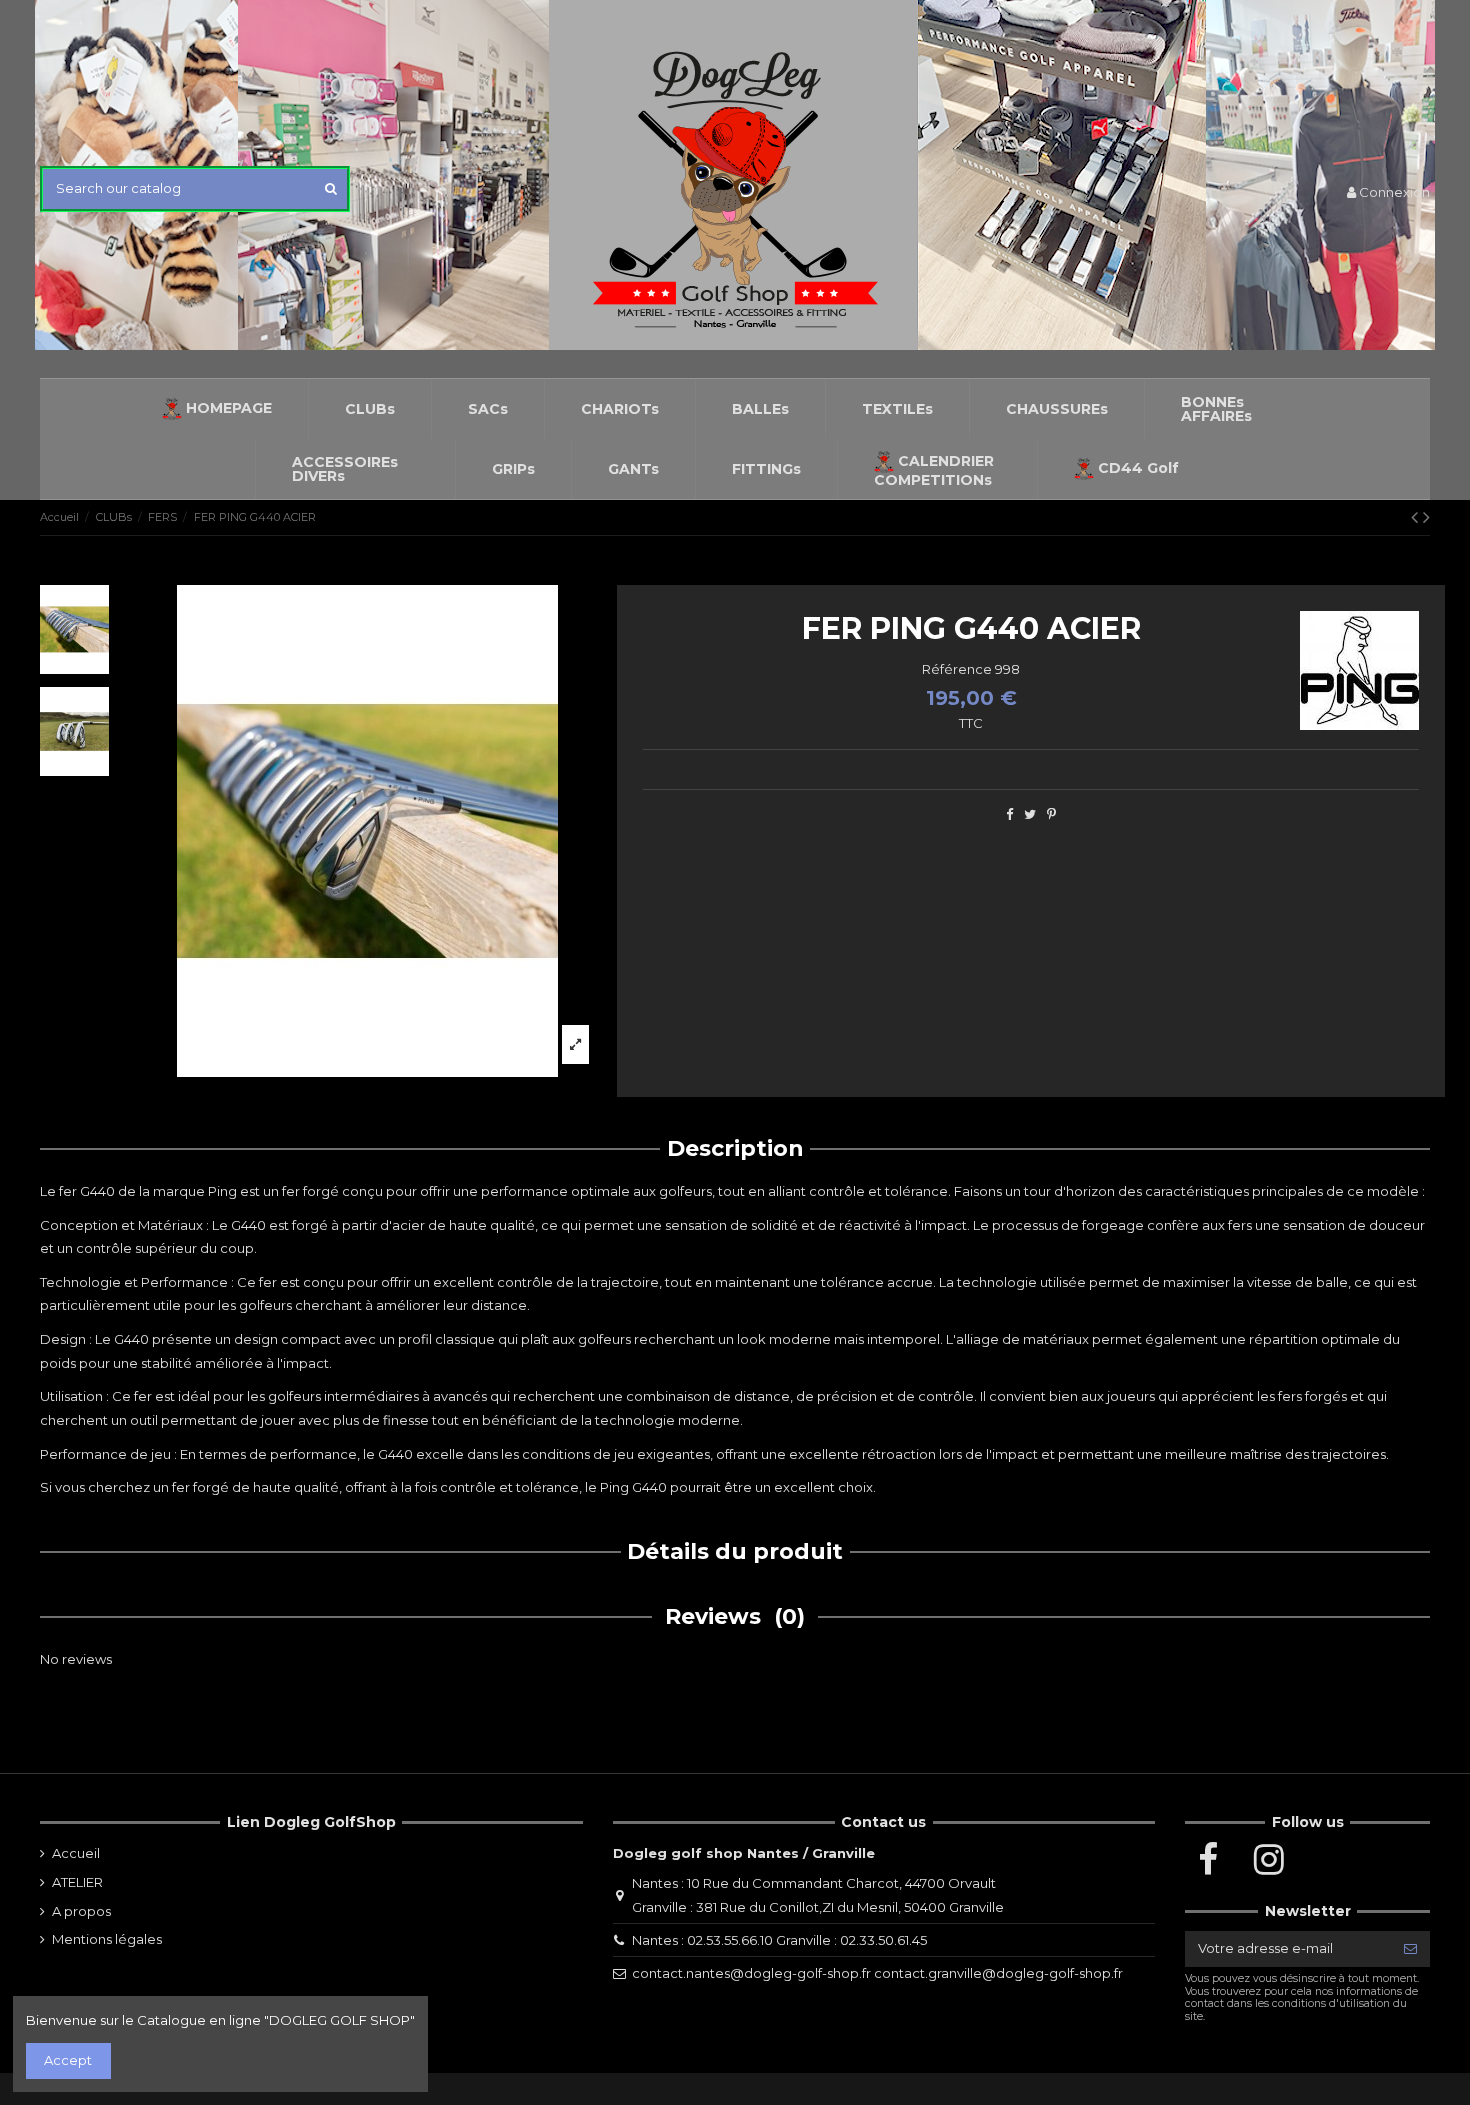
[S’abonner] (1410, 1948)
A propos (81, 1911)
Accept (68, 2060)
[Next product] (1426, 517)
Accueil (76, 1853)
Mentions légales (107, 1939)
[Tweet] (1030, 814)
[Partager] (1009, 814)
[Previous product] (1417, 517)
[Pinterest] (1051, 814)
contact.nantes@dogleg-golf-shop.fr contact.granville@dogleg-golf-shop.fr (877, 1973)
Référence (957, 669)
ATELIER (77, 1882)
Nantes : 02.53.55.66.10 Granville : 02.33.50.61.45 (779, 1940)
